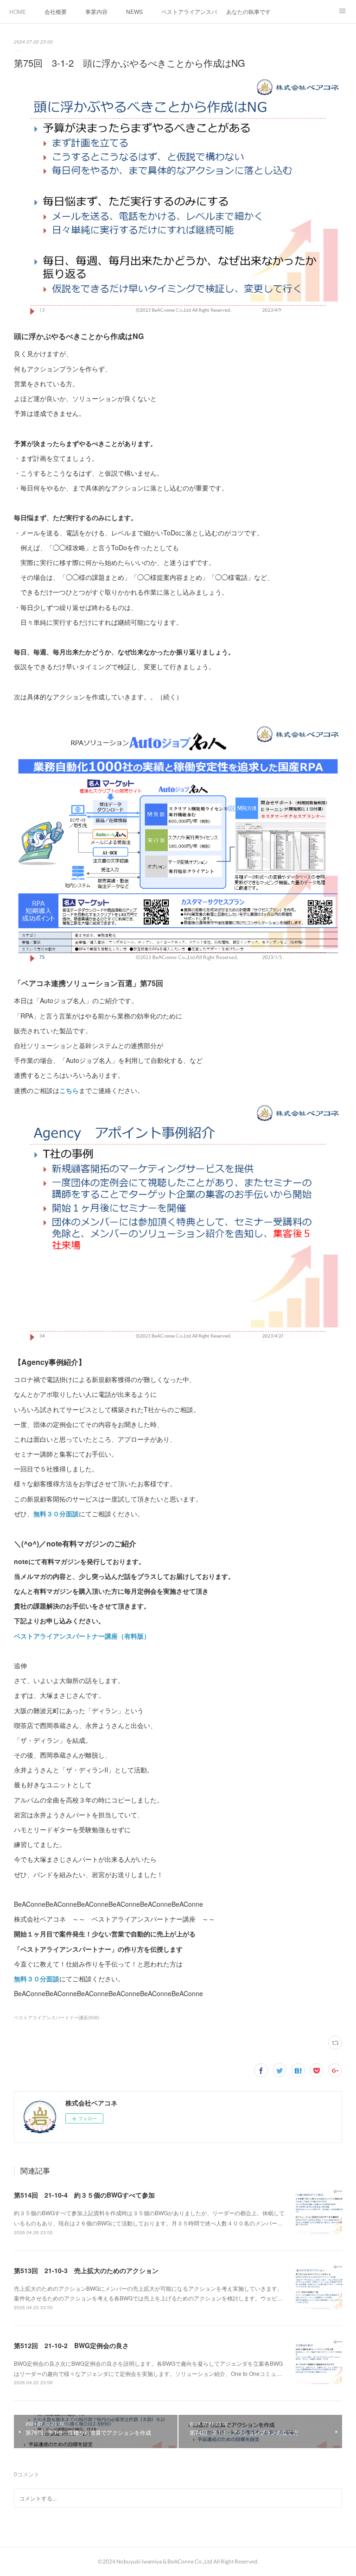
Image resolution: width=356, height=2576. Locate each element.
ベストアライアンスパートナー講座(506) (57, 2017)
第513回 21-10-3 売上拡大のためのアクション (86, 2270)
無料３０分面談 (56, 1514)
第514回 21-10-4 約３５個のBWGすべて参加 (84, 2195)
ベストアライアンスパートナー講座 (189, 11)
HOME (18, 11)
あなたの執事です (248, 11)
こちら (69, 1090)
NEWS (134, 11)
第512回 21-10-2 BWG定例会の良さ (71, 2345)
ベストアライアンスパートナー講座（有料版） (82, 1636)
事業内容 (96, 11)
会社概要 (56, 11)
